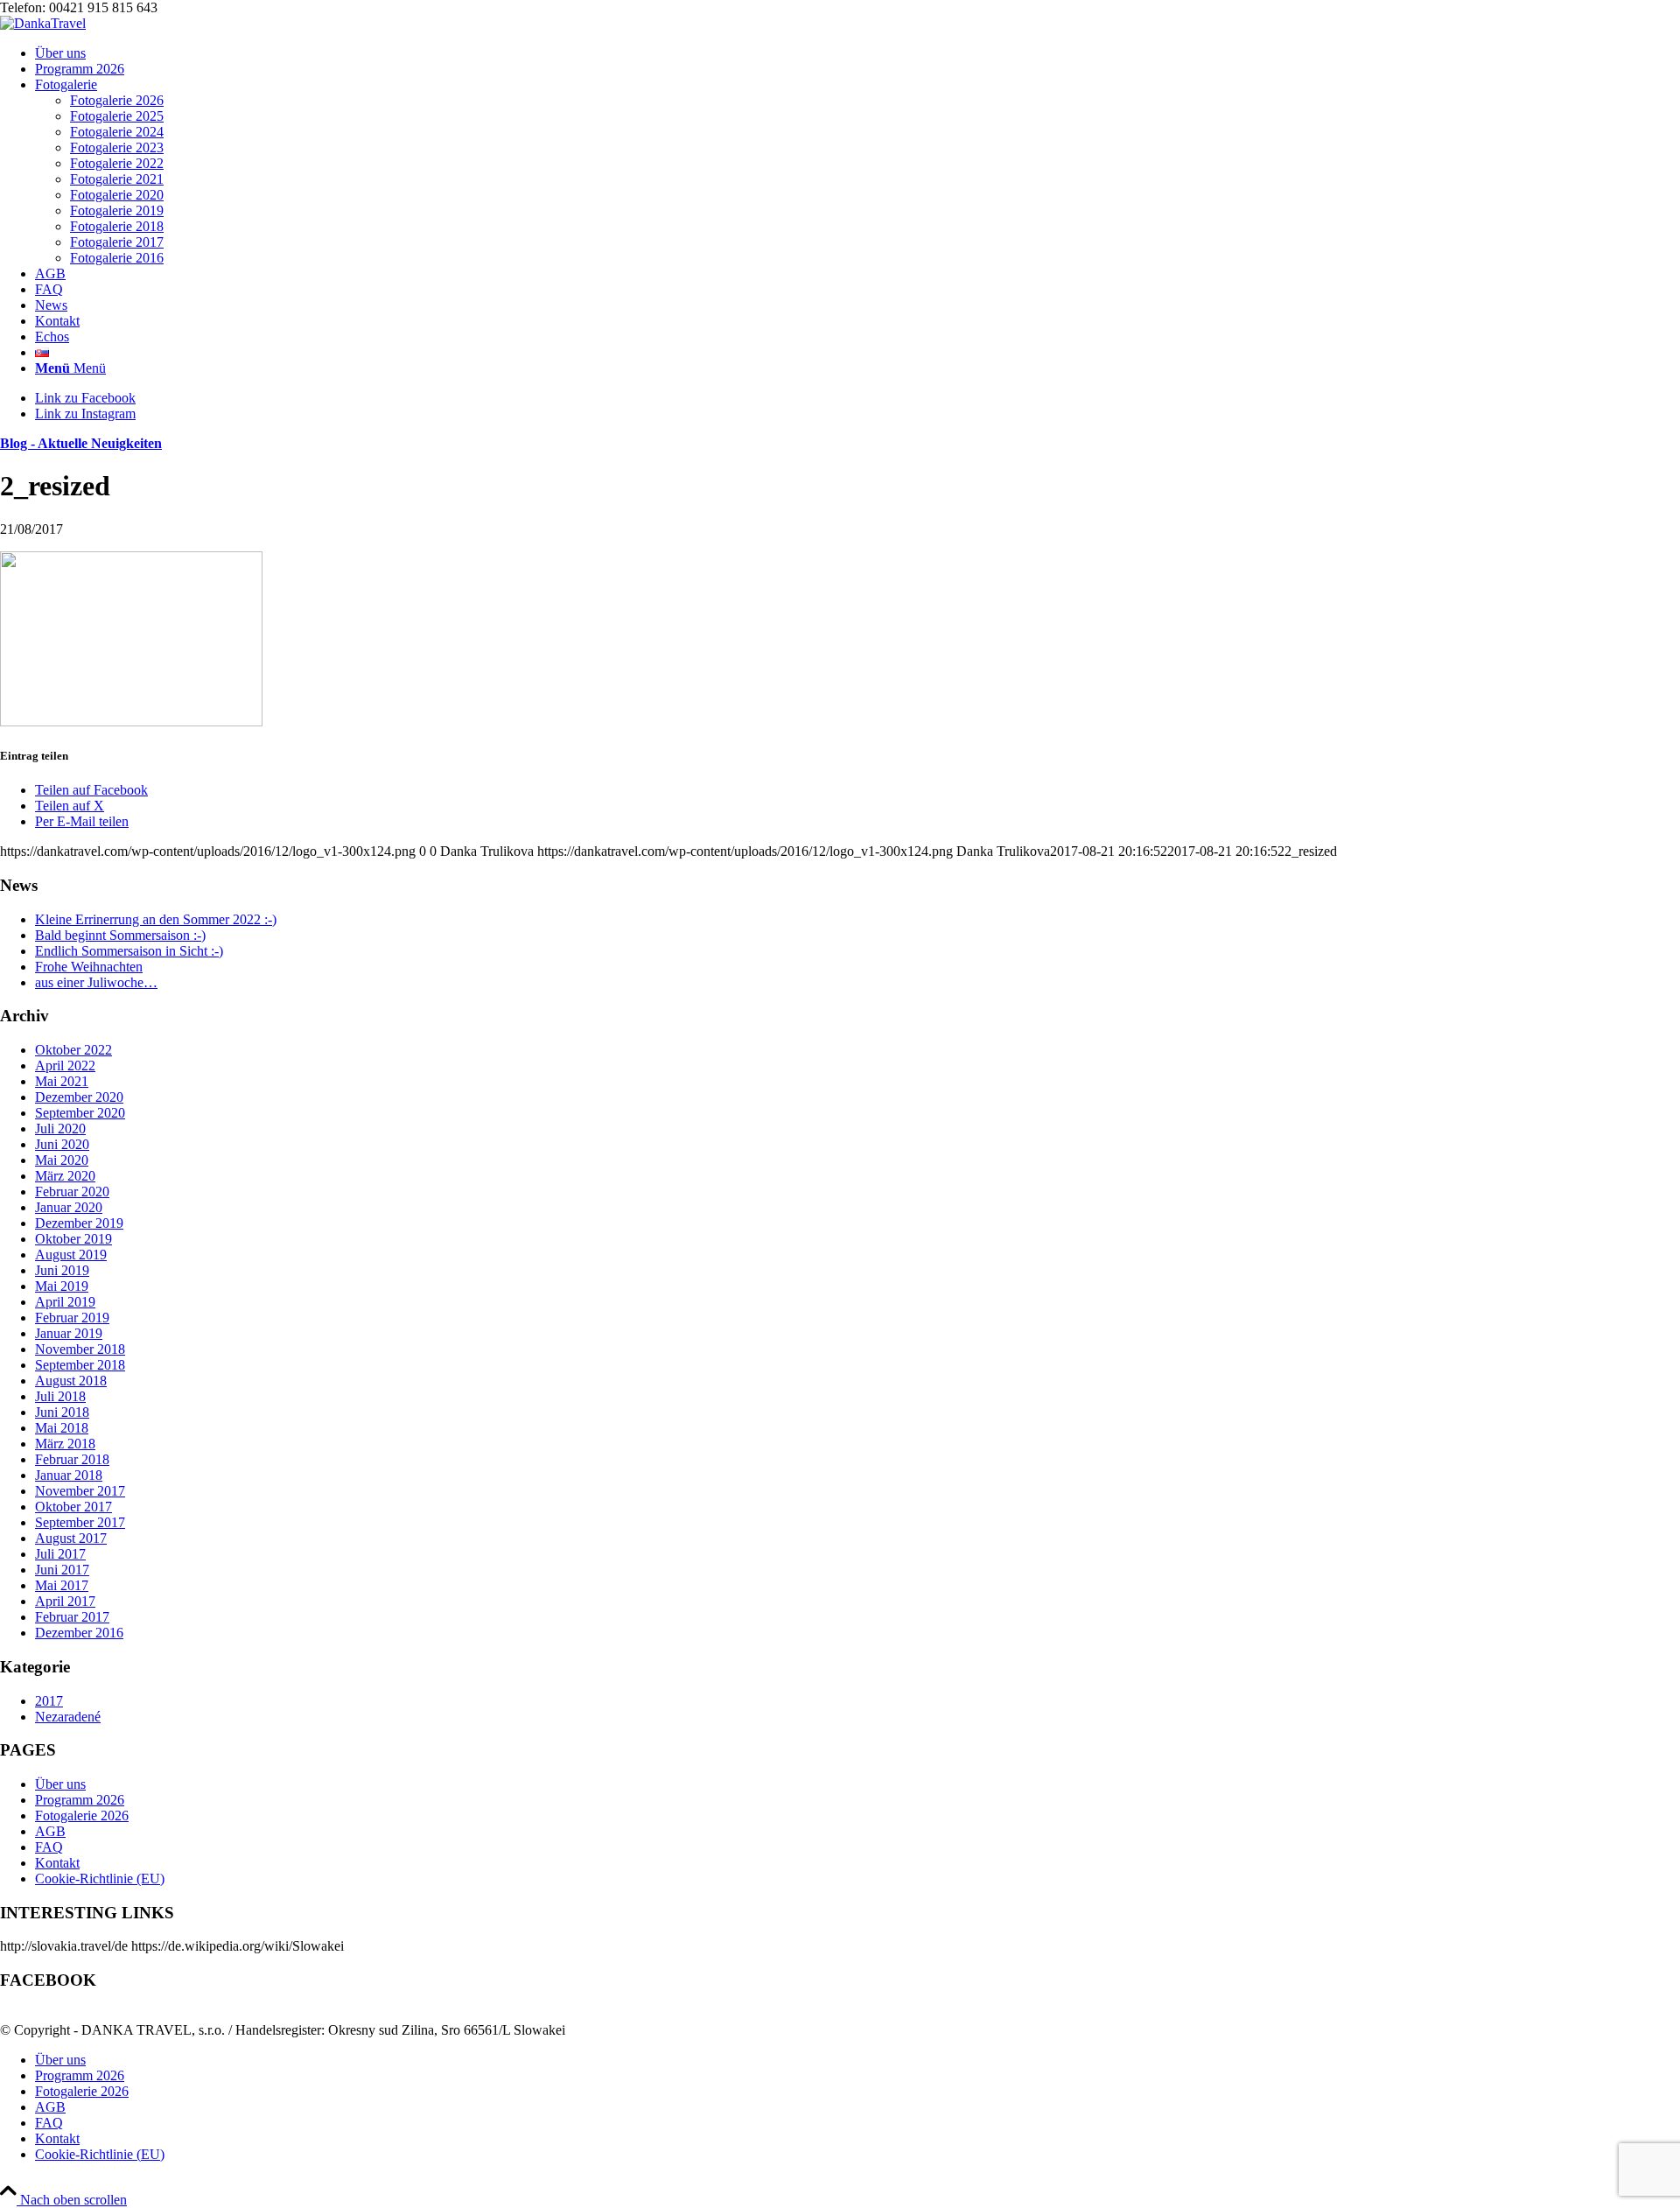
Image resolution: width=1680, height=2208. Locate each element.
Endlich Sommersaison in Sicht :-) (129, 951)
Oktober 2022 (73, 1050)
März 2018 (65, 1444)
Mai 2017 (62, 1585)
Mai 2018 (62, 1428)
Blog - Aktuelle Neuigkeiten (81, 443)
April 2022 (65, 1065)
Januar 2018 (69, 1475)
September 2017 (80, 1522)
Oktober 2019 (73, 1239)
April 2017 (65, 1601)
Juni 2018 (62, 1412)
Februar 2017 (72, 1617)
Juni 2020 (62, 1144)
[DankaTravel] (43, 23)
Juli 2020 (60, 1129)
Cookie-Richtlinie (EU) (100, 1879)
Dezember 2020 (79, 1097)
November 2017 (80, 1491)
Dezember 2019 (79, 1223)
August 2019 (71, 1255)
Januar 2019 (69, 1333)
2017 (49, 1701)
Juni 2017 (62, 1570)
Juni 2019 (62, 1270)
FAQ (49, 1847)
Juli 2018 (60, 1396)
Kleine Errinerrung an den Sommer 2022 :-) (156, 919)
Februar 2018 (72, 1459)
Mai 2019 (62, 1286)
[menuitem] (857, 53)
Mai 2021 (62, 1081)
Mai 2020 (62, 1160)
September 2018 (80, 1365)
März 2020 (65, 1176)
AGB (50, 1831)
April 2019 (65, 1302)
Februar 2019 (72, 1318)
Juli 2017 (60, 1554)
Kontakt (57, 1863)
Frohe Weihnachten (89, 967)
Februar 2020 (72, 1192)
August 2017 (71, 1538)
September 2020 (80, 1113)
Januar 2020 (69, 1207)
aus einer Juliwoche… (96, 982)
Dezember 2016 (79, 1633)
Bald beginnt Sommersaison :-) (120, 935)
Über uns (60, 1784)
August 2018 (71, 1381)
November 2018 (80, 1349)
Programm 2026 (80, 1800)
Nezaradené (68, 1717)
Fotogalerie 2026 (82, 1815)
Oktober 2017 (73, 1507)
